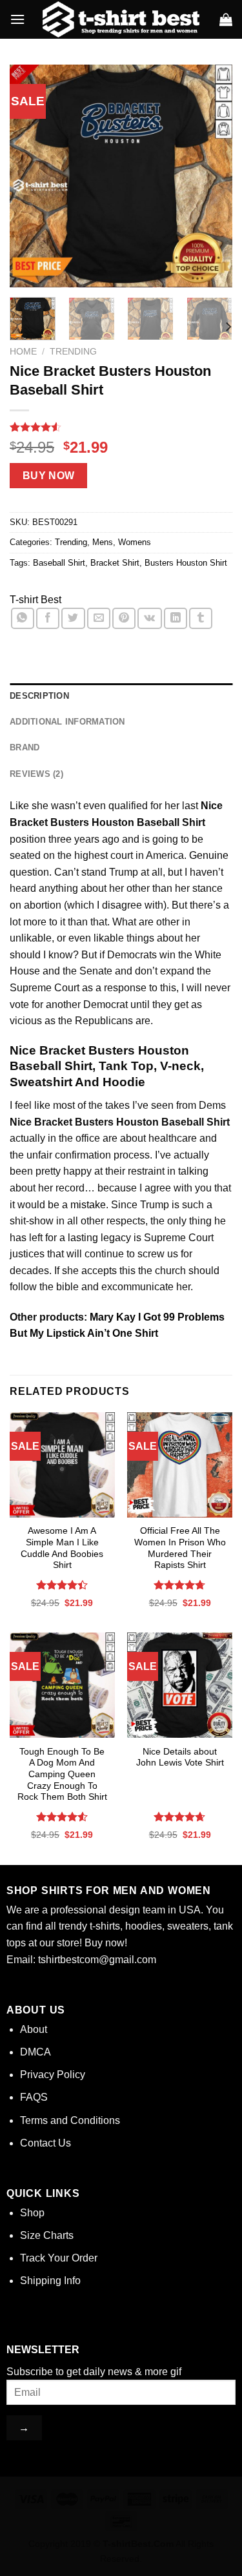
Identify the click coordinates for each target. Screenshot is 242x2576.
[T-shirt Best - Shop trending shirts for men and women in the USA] (121, 19)
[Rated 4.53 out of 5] (62, 1817)
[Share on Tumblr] (201, 618)
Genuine (209, 855)
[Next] (212, 176)
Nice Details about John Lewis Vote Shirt (180, 1757)
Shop (32, 2213)
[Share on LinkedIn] (176, 618)
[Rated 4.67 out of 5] (180, 1585)
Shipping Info (50, 2281)
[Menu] (17, 19)
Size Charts (47, 2235)
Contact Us (45, 2143)
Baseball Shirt (59, 563)
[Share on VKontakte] (149, 618)
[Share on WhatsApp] (23, 618)
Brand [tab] (25, 747)
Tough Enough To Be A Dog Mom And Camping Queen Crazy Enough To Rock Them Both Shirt (62, 1775)
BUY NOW (49, 476)
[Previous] (30, 176)
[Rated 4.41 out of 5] (62, 1585)
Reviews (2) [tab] (36, 774)
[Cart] (226, 19)
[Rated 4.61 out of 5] (180, 1817)
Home (23, 352)
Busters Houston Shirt (186, 563)
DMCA (35, 2052)
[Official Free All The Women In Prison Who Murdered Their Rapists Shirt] (180, 1465)
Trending (73, 352)
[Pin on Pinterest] (124, 618)
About (34, 2029)
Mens (103, 542)
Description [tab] (39, 696)
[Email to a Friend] (99, 618)
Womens (135, 542)
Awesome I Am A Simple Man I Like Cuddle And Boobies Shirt (62, 1548)
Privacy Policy (53, 2075)
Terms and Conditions (70, 2120)
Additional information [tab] (67, 722)
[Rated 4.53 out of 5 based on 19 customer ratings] (121, 427)
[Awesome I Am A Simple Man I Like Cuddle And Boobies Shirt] (62, 1465)
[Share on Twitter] (73, 618)
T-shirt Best (35, 600)
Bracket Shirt (115, 563)
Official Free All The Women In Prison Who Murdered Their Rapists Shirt (180, 1548)
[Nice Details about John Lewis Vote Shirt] (180, 1685)
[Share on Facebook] (48, 618)
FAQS (34, 2097)
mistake (88, 1205)
